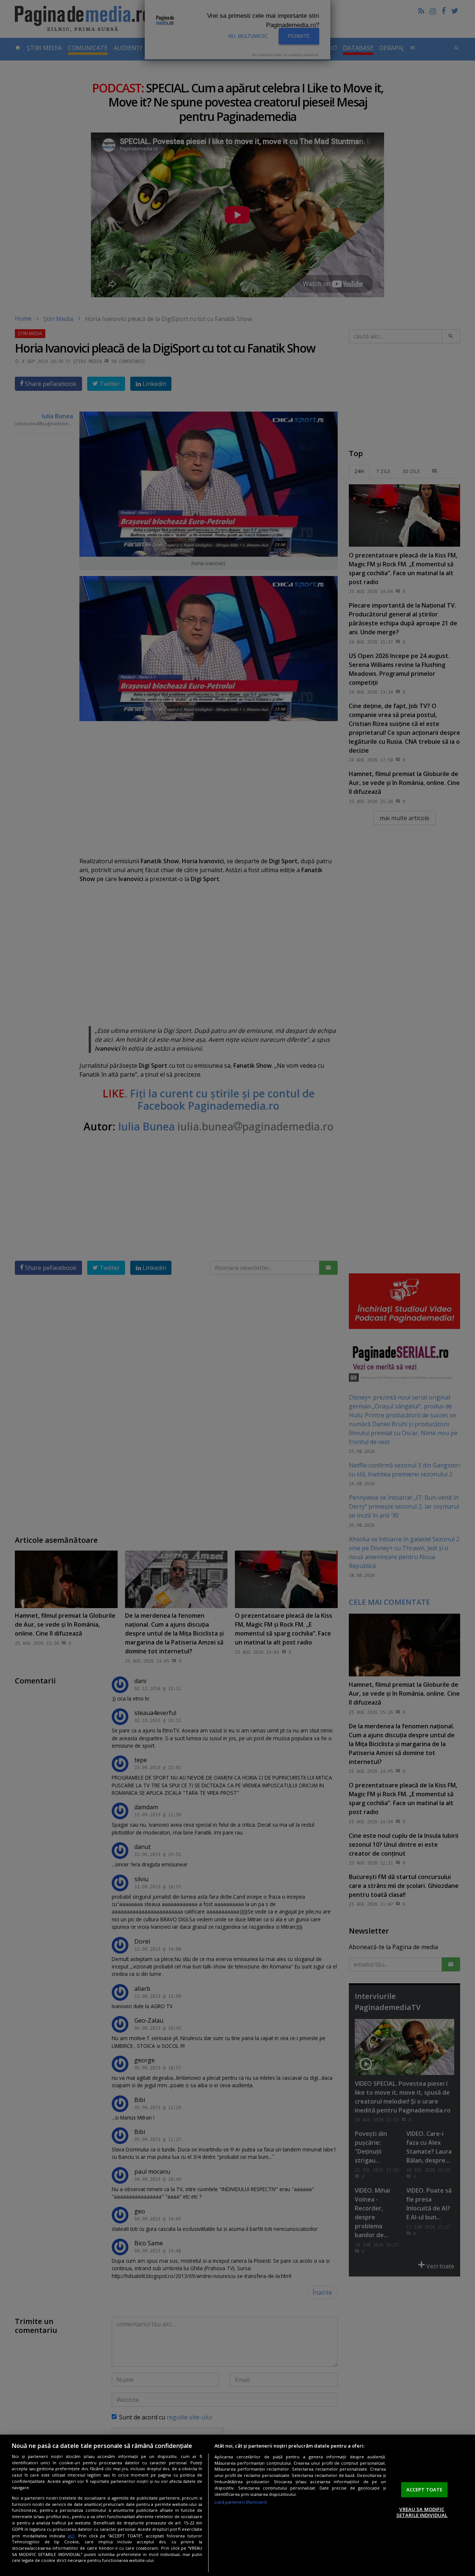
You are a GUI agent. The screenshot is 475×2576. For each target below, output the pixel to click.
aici (71, 2536)
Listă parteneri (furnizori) (241, 2502)
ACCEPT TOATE (425, 2490)
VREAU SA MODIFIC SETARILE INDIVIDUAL (422, 2512)
